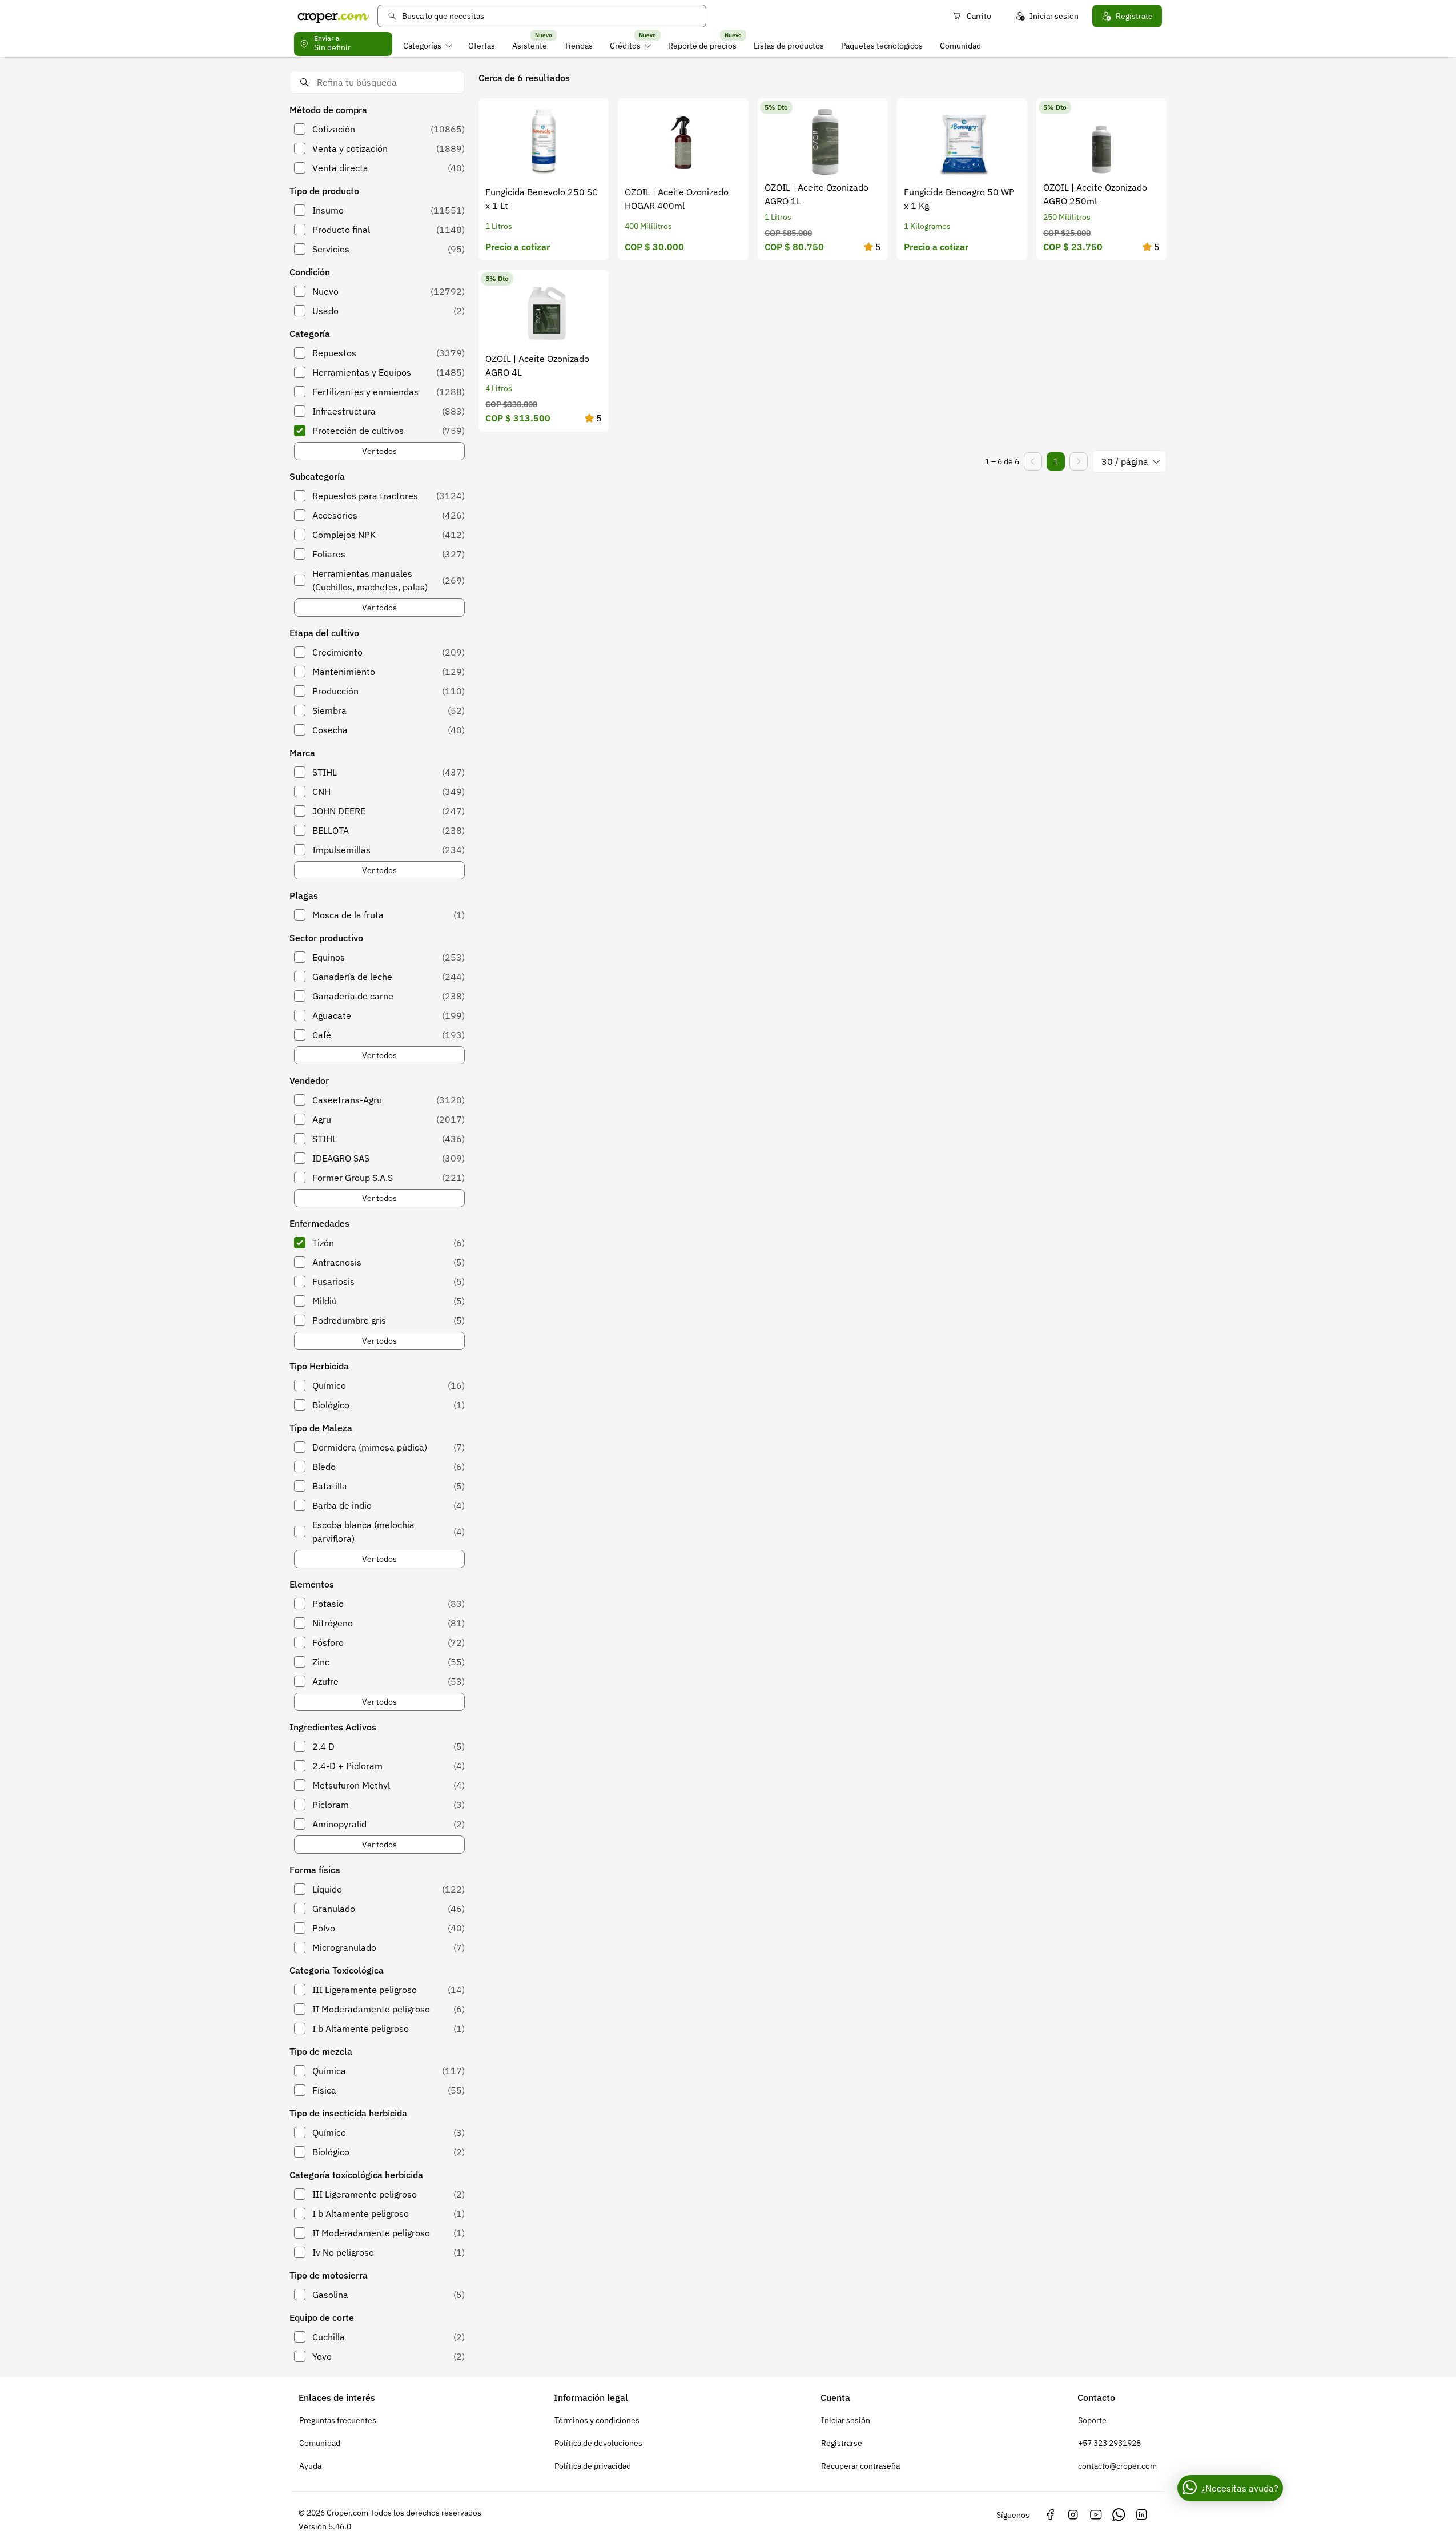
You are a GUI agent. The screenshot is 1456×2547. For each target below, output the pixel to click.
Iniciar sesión (1054, 16)
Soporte (1092, 2420)
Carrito (979, 16)
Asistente (530, 46)
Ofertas (482, 46)
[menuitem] (427, 46)
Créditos (625, 46)
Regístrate (1134, 16)
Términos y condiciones (597, 2420)
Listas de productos (789, 46)
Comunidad (960, 46)
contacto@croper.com (1117, 2466)
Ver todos (379, 451)
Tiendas (578, 46)
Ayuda (310, 2466)
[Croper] (333, 16)
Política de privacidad (593, 2466)
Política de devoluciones (598, 2443)
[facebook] (1050, 2515)
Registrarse (842, 2443)
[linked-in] (1141, 2515)
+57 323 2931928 (1109, 2443)
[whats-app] (1119, 2515)
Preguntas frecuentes (338, 2420)
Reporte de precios (702, 46)
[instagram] (1073, 2515)
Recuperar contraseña (860, 2466)
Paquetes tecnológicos (882, 46)
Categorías (422, 46)
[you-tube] (1096, 2515)
